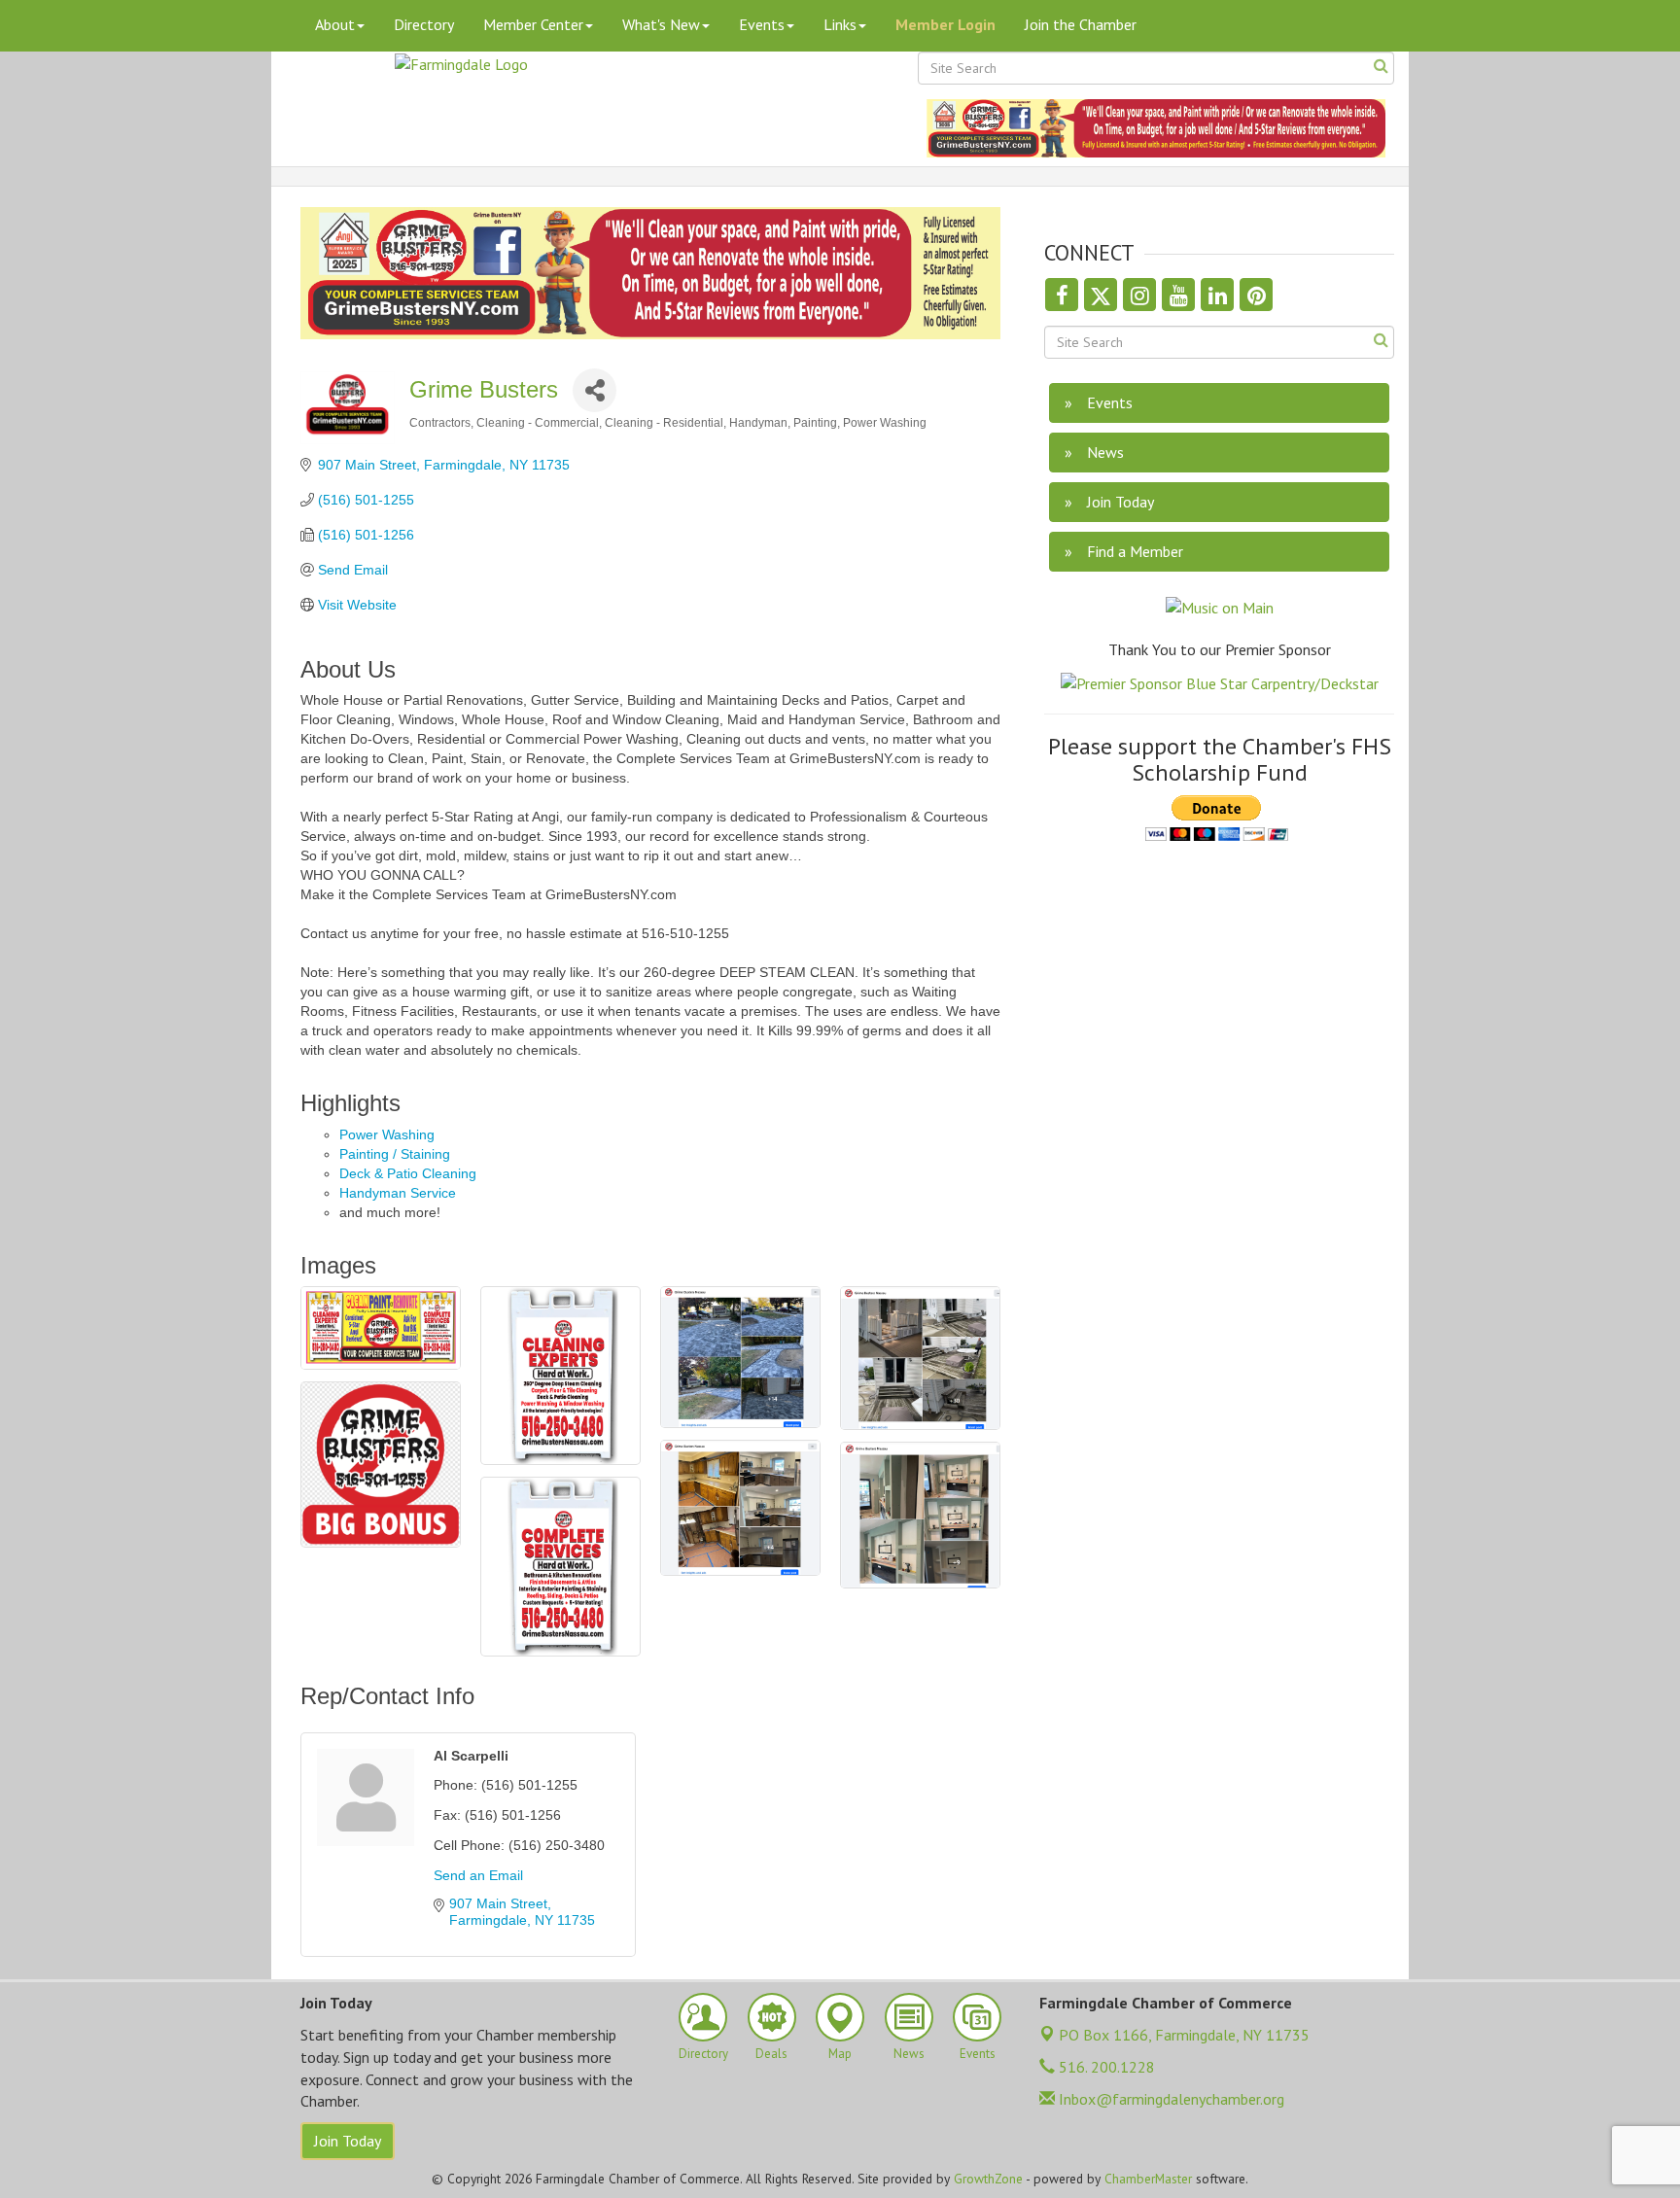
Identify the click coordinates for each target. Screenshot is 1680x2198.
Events (762, 24)
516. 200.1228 (1105, 2067)
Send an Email (478, 1875)
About (335, 24)
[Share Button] (595, 390)
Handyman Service (398, 1193)
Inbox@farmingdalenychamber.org (1170, 2099)
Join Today (348, 2141)
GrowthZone (988, 2179)
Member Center (533, 24)
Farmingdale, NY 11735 (1184, 2035)
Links (840, 24)
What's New (661, 24)
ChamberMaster (1148, 2179)
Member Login (945, 24)
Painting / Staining (395, 1154)
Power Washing (387, 1134)
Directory (424, 24)
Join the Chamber (1081, 24)
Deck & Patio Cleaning (408, 1173)
